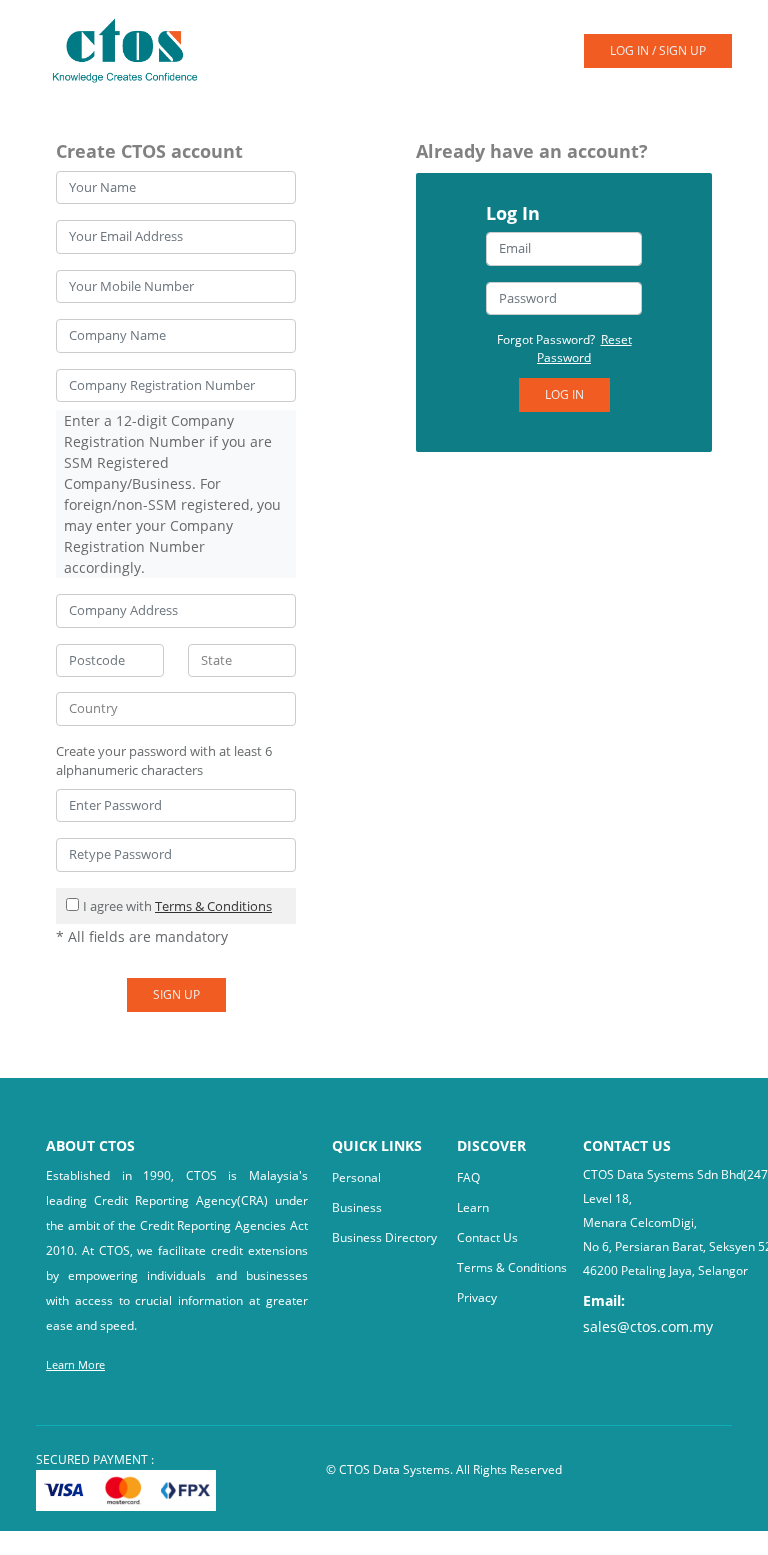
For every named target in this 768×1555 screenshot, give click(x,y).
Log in (564, 394)
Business (357, 1207)
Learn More (75, 1364)
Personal (356, 1177)
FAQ (468, 1177)
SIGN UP (176, 994)
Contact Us (487, 1237)
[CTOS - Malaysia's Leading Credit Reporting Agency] (132, 49)
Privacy (477, 1297)
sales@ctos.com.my (648, 1326)
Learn (473, 1207)
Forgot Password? (564, 348)
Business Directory (384, 1237)
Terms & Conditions (213, 906)
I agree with (177, 906)
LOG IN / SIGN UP (658, 50)
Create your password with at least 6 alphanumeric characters (164, 761)
